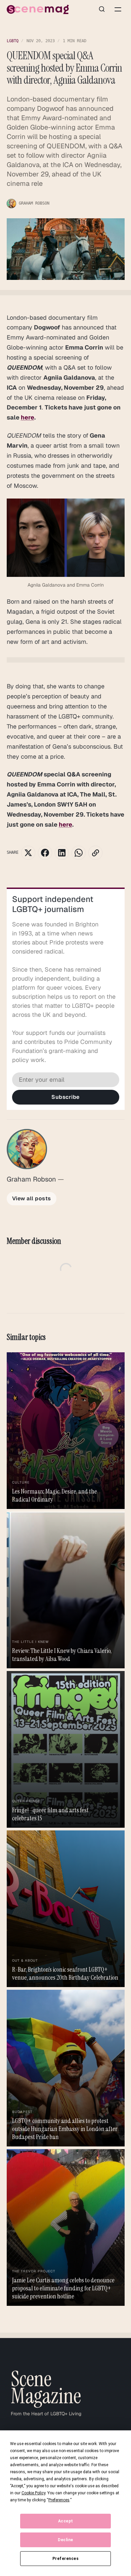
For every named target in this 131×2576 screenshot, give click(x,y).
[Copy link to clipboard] (95, 853)
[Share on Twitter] (28, 853)
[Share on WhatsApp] (79, 853)
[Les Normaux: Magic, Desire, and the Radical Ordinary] (66, 1431)
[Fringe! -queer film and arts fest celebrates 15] (66, 1749)
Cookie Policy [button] (33, 2493)
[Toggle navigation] (118, 9)
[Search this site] (102, 9)
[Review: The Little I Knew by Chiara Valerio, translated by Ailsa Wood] (66, 1590)
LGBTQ (13, 41)
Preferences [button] (59, 2500)
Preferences (66, 2559)
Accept (66, 2521)
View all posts (32, 1198)
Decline (65, 2540)
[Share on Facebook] (45, 853)
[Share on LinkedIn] (62, 853)
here (28, 417)
